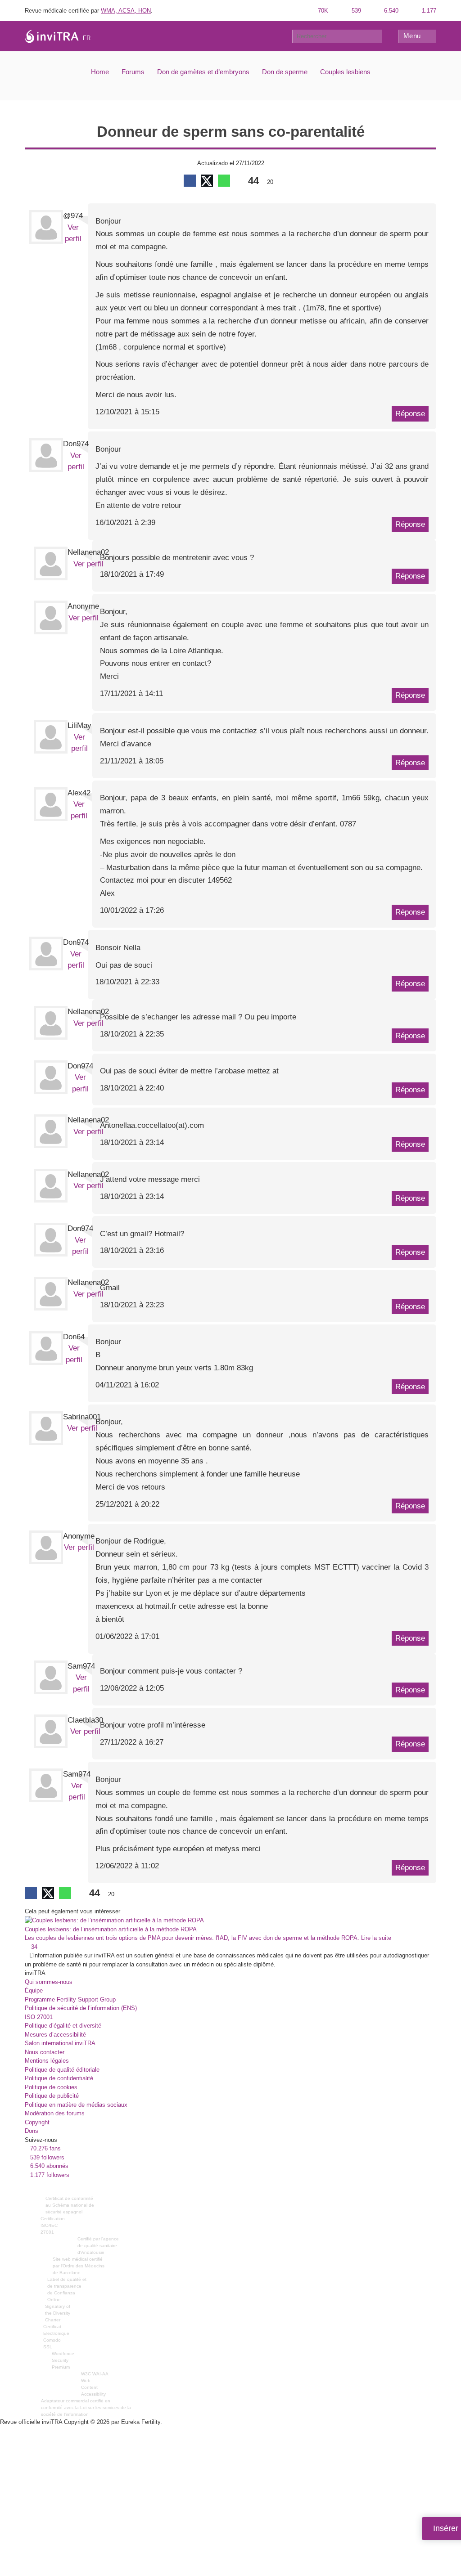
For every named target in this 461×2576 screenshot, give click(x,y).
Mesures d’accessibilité (55, 2035)
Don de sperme (285, 72)
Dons (32, 2131)
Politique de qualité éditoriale (62, 2070)
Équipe (34, 1990)
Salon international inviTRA (60, 2043)
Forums (133, 72)
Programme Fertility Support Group (70, 1999)
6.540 (390, 11)
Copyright (37, 2122)
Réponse (410, 414)
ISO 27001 (39, 2017)
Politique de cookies (51, 2087)
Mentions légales (47, 2061)
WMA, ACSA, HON (126, 11)
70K (322, 11)
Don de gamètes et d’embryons (203, 72)
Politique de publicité (52, 2096)
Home (100, 72)
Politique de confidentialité (59, 2078)
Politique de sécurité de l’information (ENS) (81, 2008)
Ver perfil (88, 564)
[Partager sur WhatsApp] (224, 181)
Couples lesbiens (345, 72)
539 (355, 11)
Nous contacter (45, 2052)
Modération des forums (55, 2113)
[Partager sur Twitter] (207, 181)
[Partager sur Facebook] (190, 181)
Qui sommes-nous (49, 1982)
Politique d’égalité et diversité (63, 2026)
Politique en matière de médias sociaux (76, 2105)
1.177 (428, 11)
